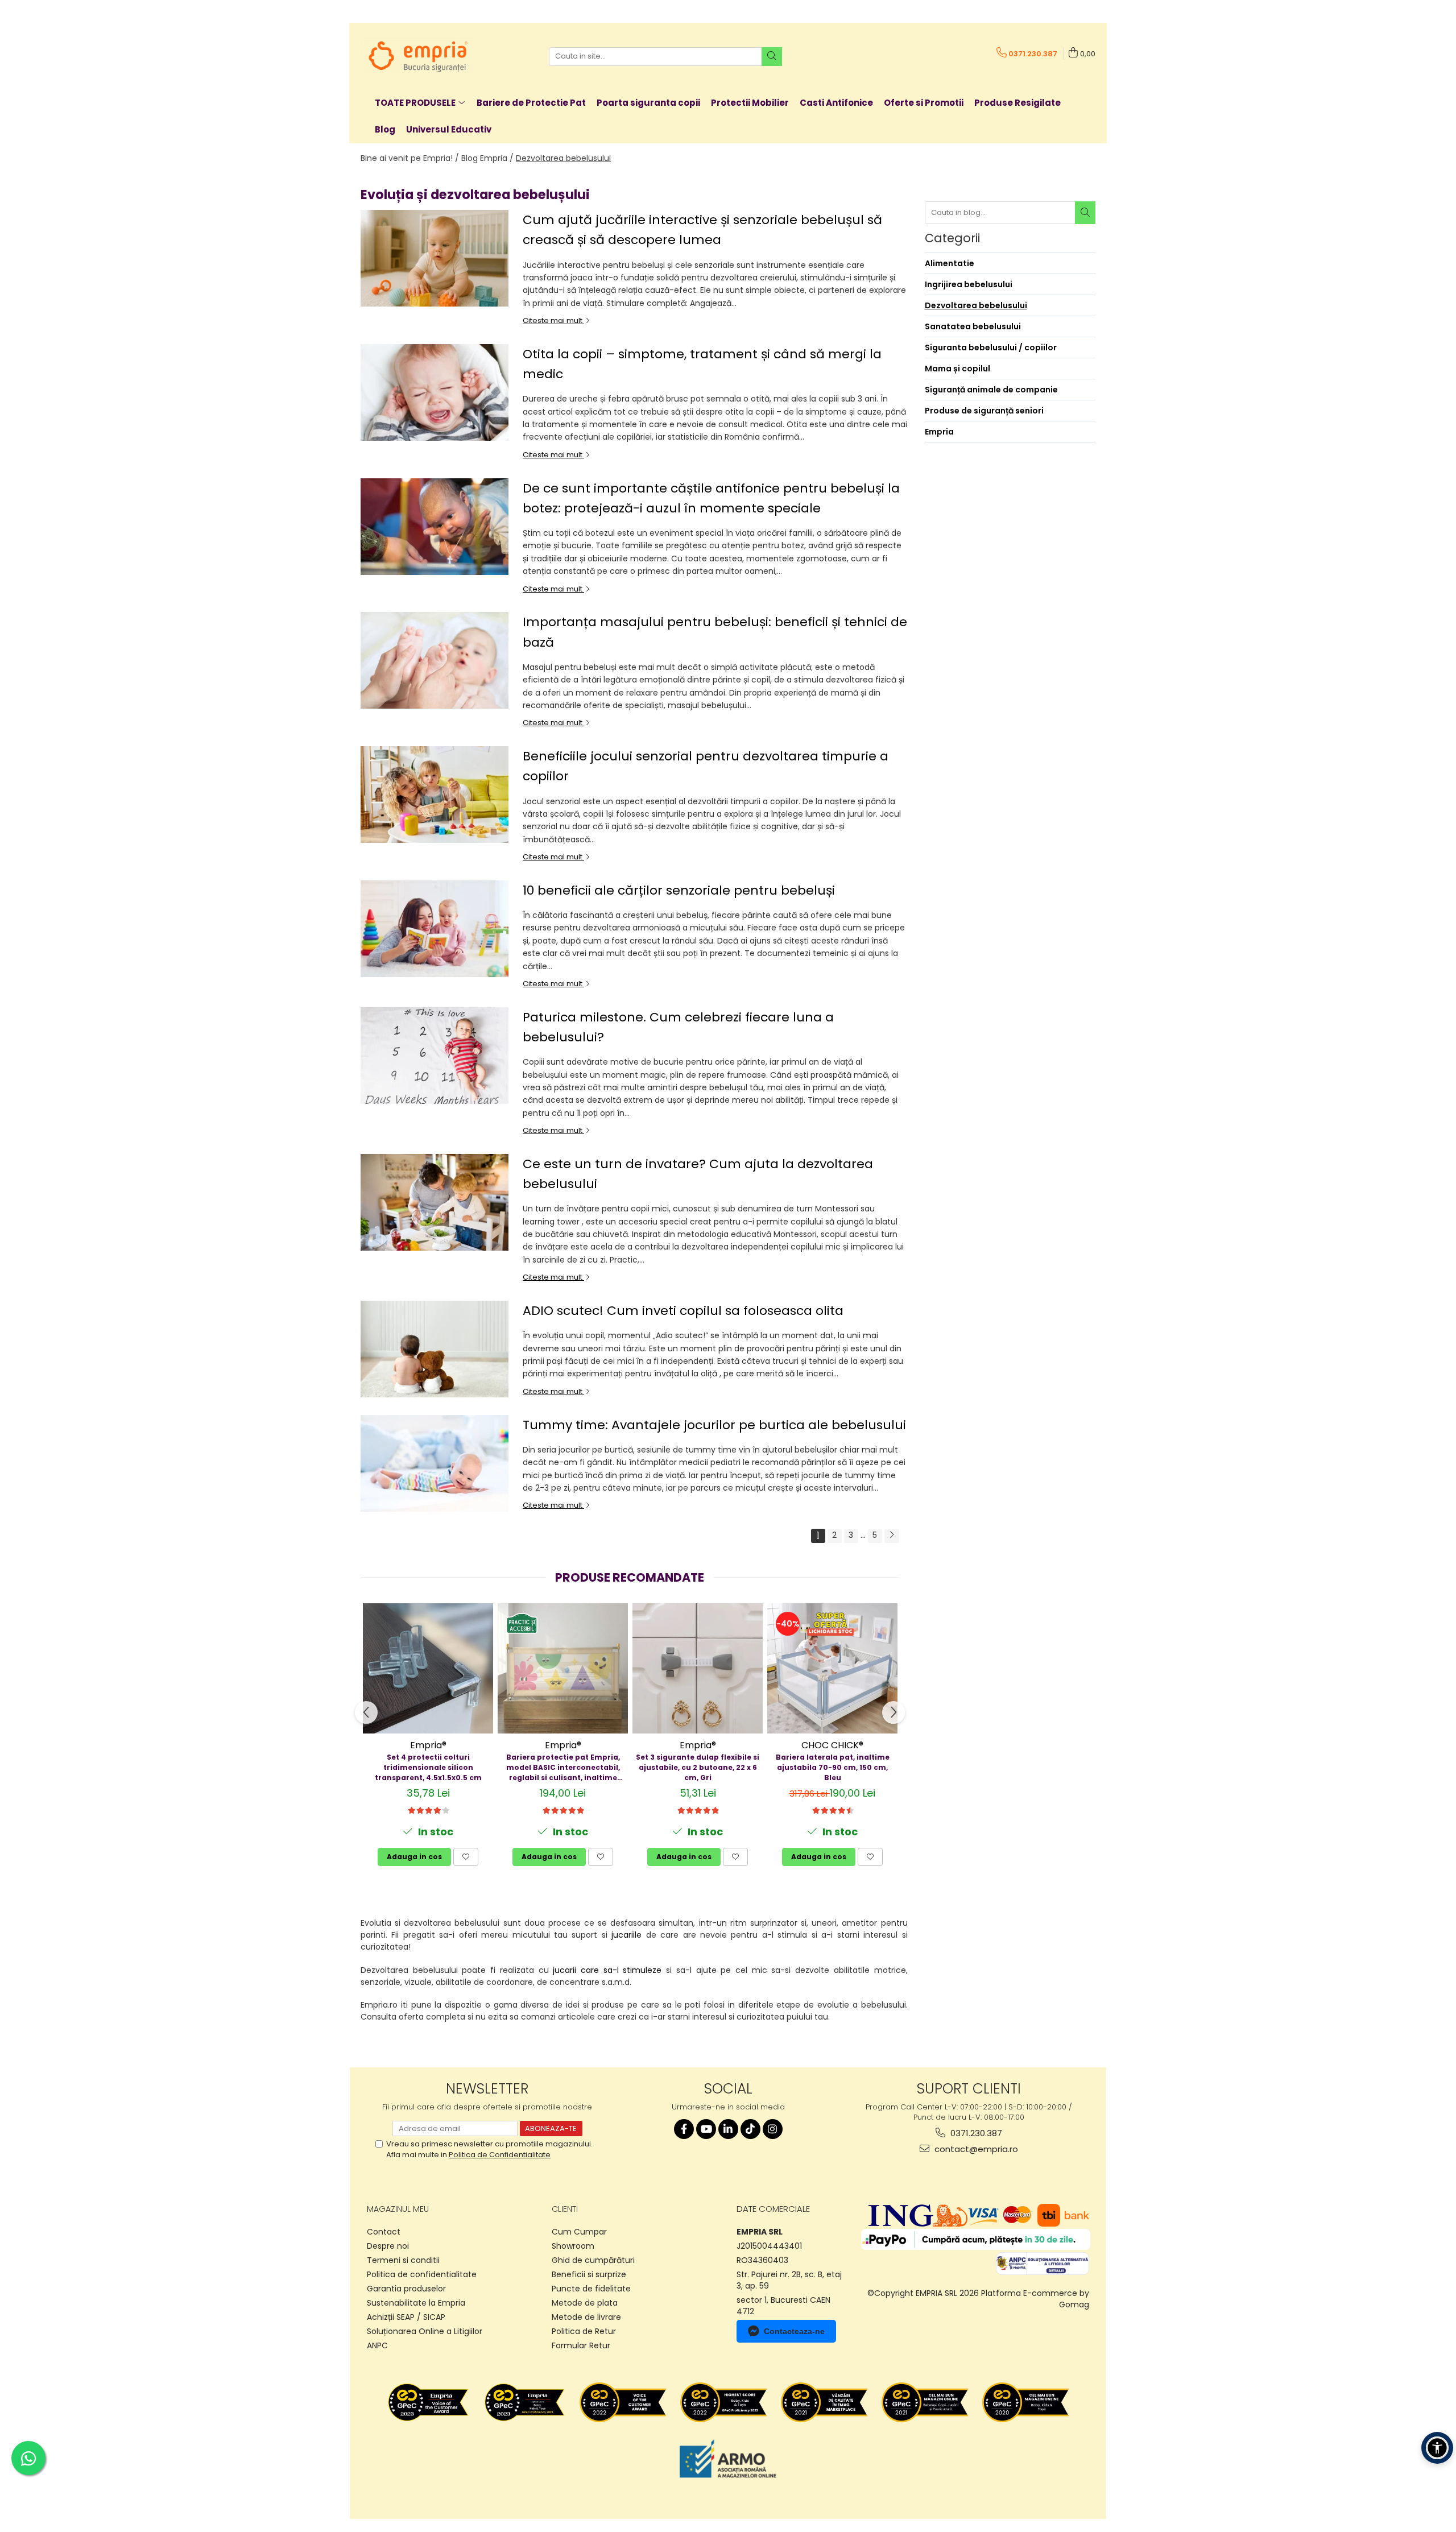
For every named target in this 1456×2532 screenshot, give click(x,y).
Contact (384, 2232)
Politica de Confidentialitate (500, 2155)
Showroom (573, 2246)
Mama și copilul (957, 369)
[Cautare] (772, 57)
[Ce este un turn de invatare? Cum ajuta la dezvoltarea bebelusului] (435, 1202)
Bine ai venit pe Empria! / (410, 158)
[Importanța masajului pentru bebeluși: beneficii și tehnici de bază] (435, 660)
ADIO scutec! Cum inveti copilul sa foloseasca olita (683, 1311)
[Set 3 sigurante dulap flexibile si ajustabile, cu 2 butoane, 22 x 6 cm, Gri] (698, 1668)
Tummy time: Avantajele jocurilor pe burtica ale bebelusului (714, 1425)
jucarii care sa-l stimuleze (607, 1970)
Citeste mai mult (553, 320)
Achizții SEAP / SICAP (406, 2317)
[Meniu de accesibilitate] (1437, 2448)
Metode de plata (585, 2303)
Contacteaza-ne (794, 2331)
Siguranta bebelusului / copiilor (991, 347)
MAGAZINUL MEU (398, 2209)
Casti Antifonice (836, 103)
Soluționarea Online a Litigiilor (425, 2331)
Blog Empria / (487, 158)
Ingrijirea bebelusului (969, 284)
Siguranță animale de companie (991, 390)
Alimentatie (950, 263)
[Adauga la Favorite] (466, 1857)
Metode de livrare (586, 2317)
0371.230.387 (975, 2133)
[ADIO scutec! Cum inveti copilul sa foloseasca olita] (435, 1349)
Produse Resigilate (1017, 103)
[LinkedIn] (728, 2129)
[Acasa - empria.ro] (417, 56)
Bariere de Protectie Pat (531, 103)
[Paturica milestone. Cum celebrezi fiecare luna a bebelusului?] (435, 1056)
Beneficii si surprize (589, 2274)
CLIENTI (565, 2209)
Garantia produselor (406, 2289)
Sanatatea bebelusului (973, 326)
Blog (385, 129)
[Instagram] (773, 2129)
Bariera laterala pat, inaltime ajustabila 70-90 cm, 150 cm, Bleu (833, 1767)
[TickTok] (750, 2129)
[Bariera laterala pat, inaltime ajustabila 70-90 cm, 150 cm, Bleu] (832, 1668)
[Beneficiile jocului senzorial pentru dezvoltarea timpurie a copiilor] (435, 795)
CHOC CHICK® (832, 1745)
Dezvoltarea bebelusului (563, 158)
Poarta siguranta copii (648, 103)
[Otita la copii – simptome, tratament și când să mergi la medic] (435, 392)
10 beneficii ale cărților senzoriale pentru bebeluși (679, 890)
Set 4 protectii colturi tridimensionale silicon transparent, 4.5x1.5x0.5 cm (428, 1767)
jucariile (626, 1935)
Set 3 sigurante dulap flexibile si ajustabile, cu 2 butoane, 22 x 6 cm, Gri (698, 1767)
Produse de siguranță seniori (984, 411)
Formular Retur (581, 2345)
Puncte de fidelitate (591, 2289)
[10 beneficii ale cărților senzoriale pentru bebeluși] (435, 929)
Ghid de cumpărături (593, 2260)
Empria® (428, 1745)
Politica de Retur (584, 2331)
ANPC (377, 2345)
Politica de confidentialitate (422, 2274)
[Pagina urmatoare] (892, 1536)
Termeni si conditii (403, 2260)
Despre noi (388, 2246)
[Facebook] (684, 2129)
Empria (939, 432)
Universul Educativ (449, 129)
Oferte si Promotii (924, 103)
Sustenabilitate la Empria (416, 2303)
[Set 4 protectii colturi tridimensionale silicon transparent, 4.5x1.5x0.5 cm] (428, 1668)
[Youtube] (706, 2129)
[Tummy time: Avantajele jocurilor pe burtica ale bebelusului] (435, 1463)
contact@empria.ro (975, 2149)
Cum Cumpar (579, 2232)
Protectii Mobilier (750, 103)
